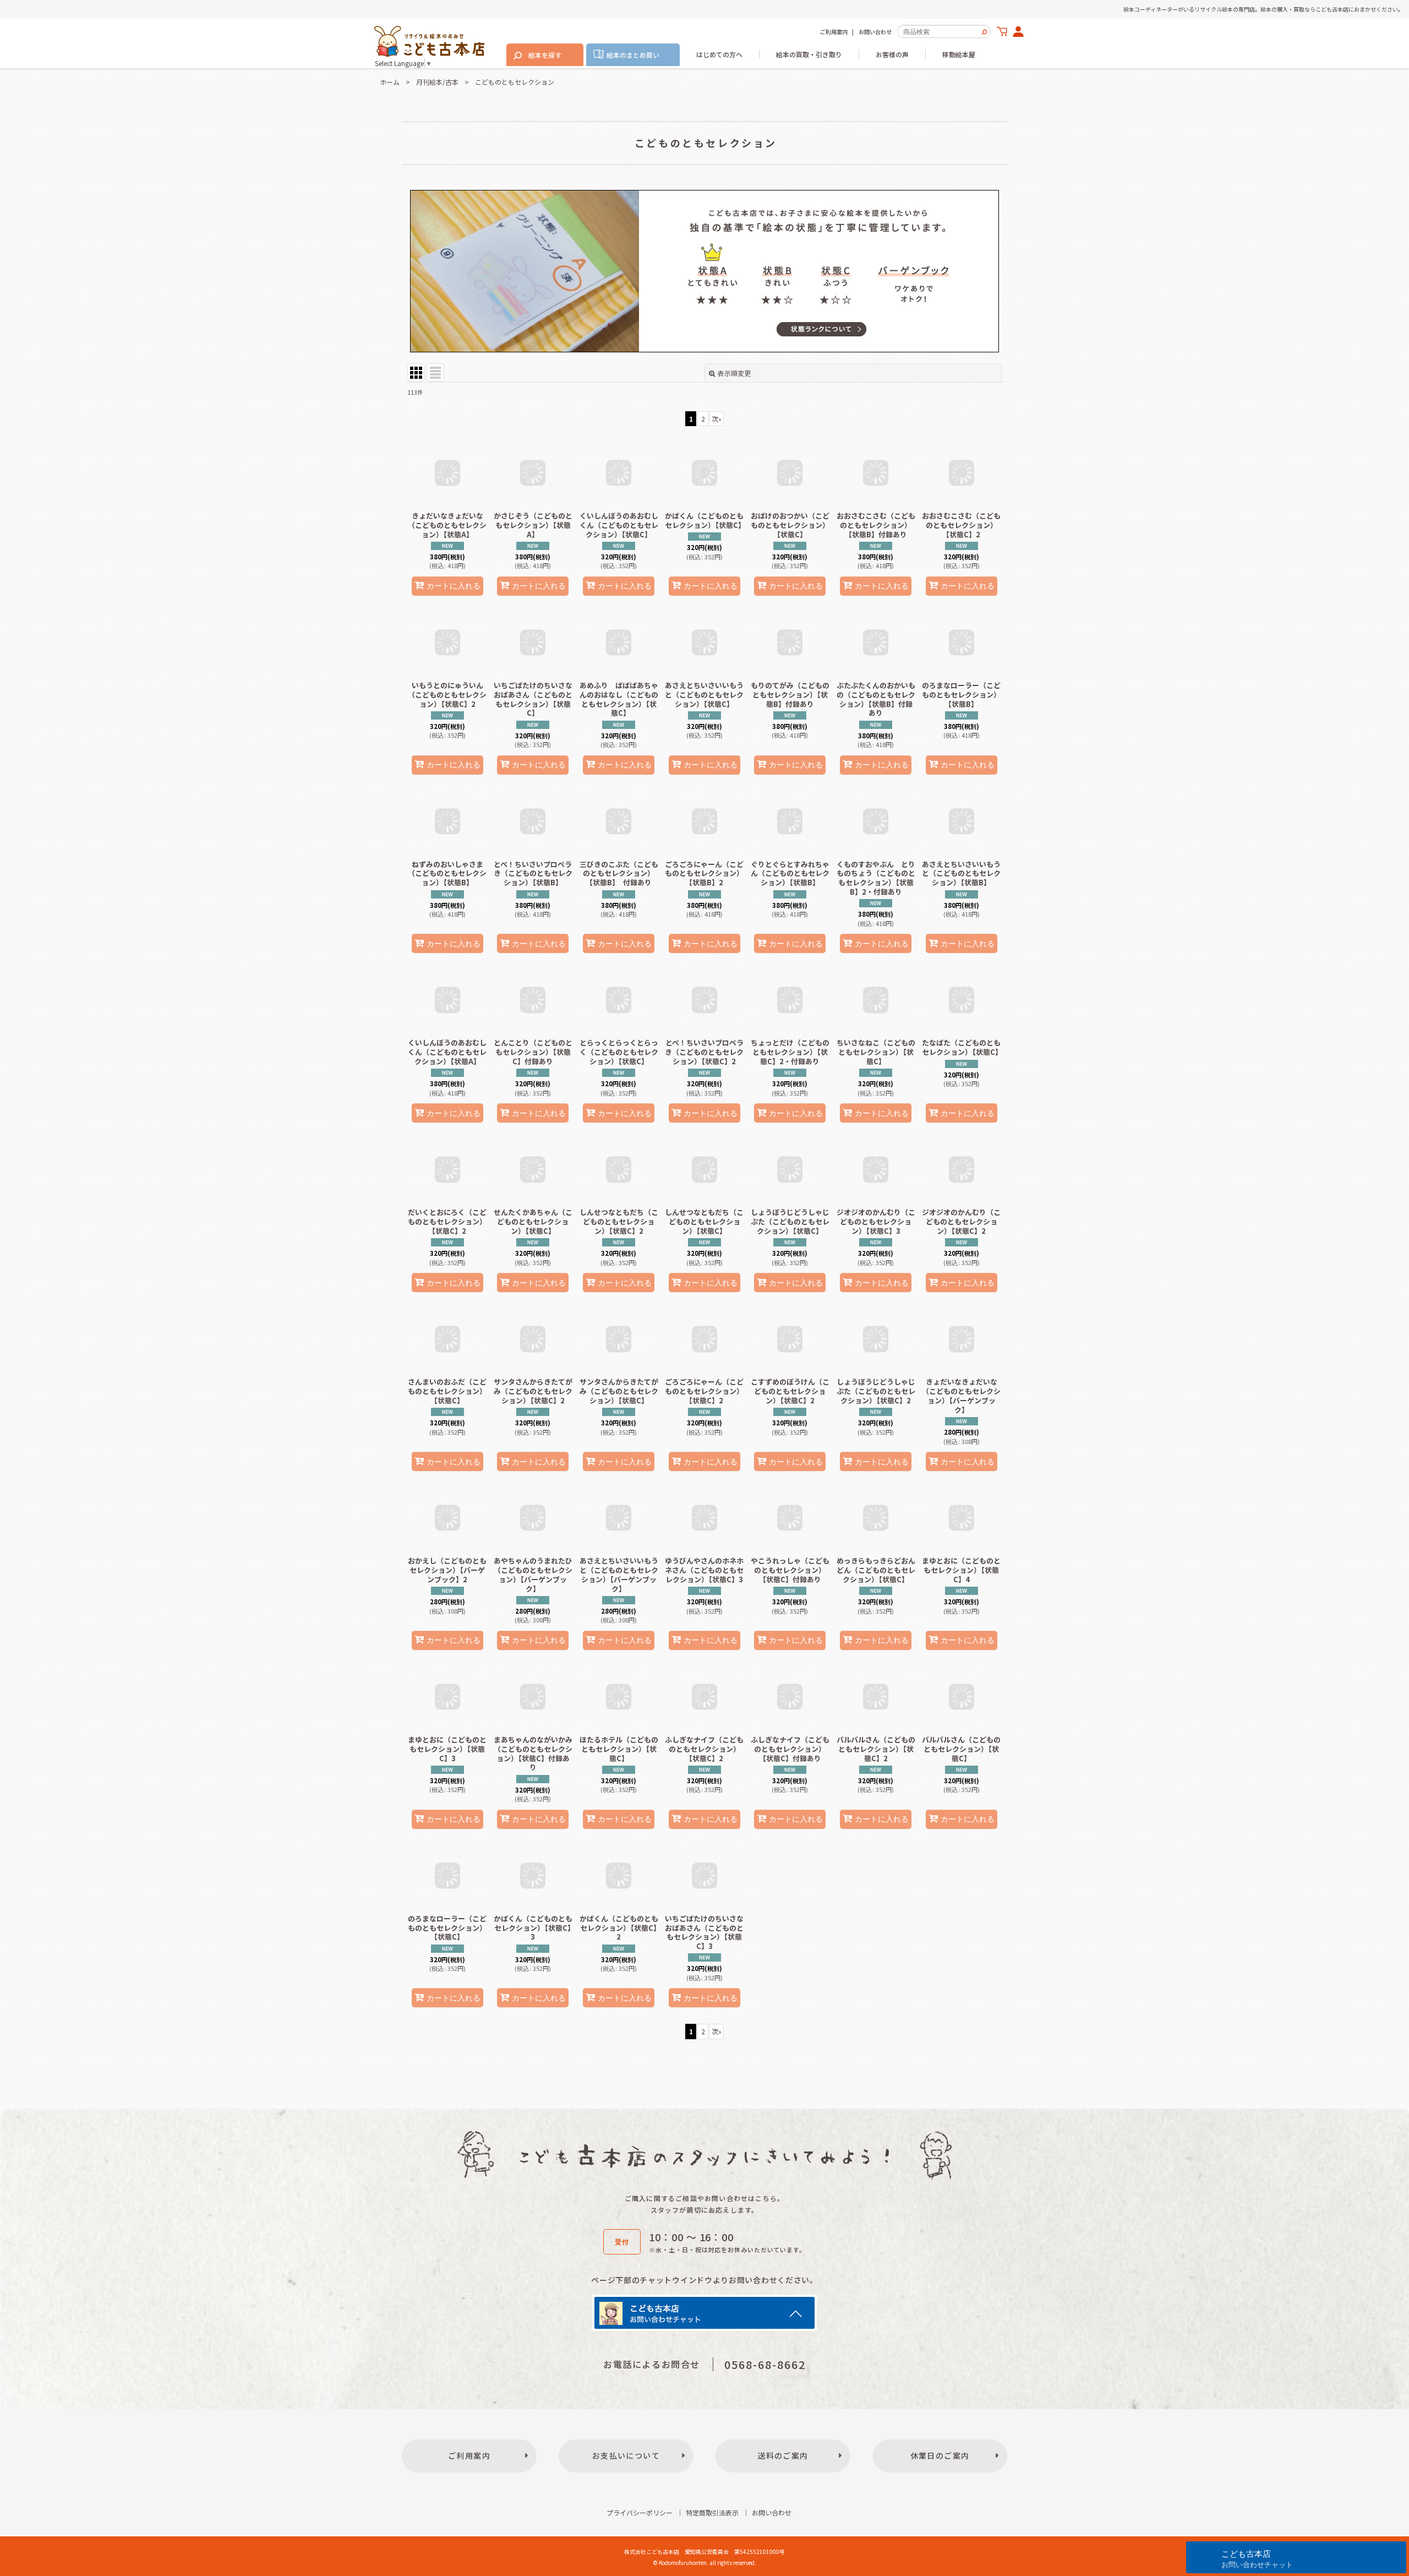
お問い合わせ (875, 32)
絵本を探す (545, 55)
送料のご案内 (783, 2455)
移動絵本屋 (959, 54)
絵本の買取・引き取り (809, 54)
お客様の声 (892, 54)
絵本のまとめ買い (633, 55)
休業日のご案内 (940, 2455)
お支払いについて (626, 2455)
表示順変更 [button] (734, 373)
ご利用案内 (834, 32)
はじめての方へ (719, 54)
